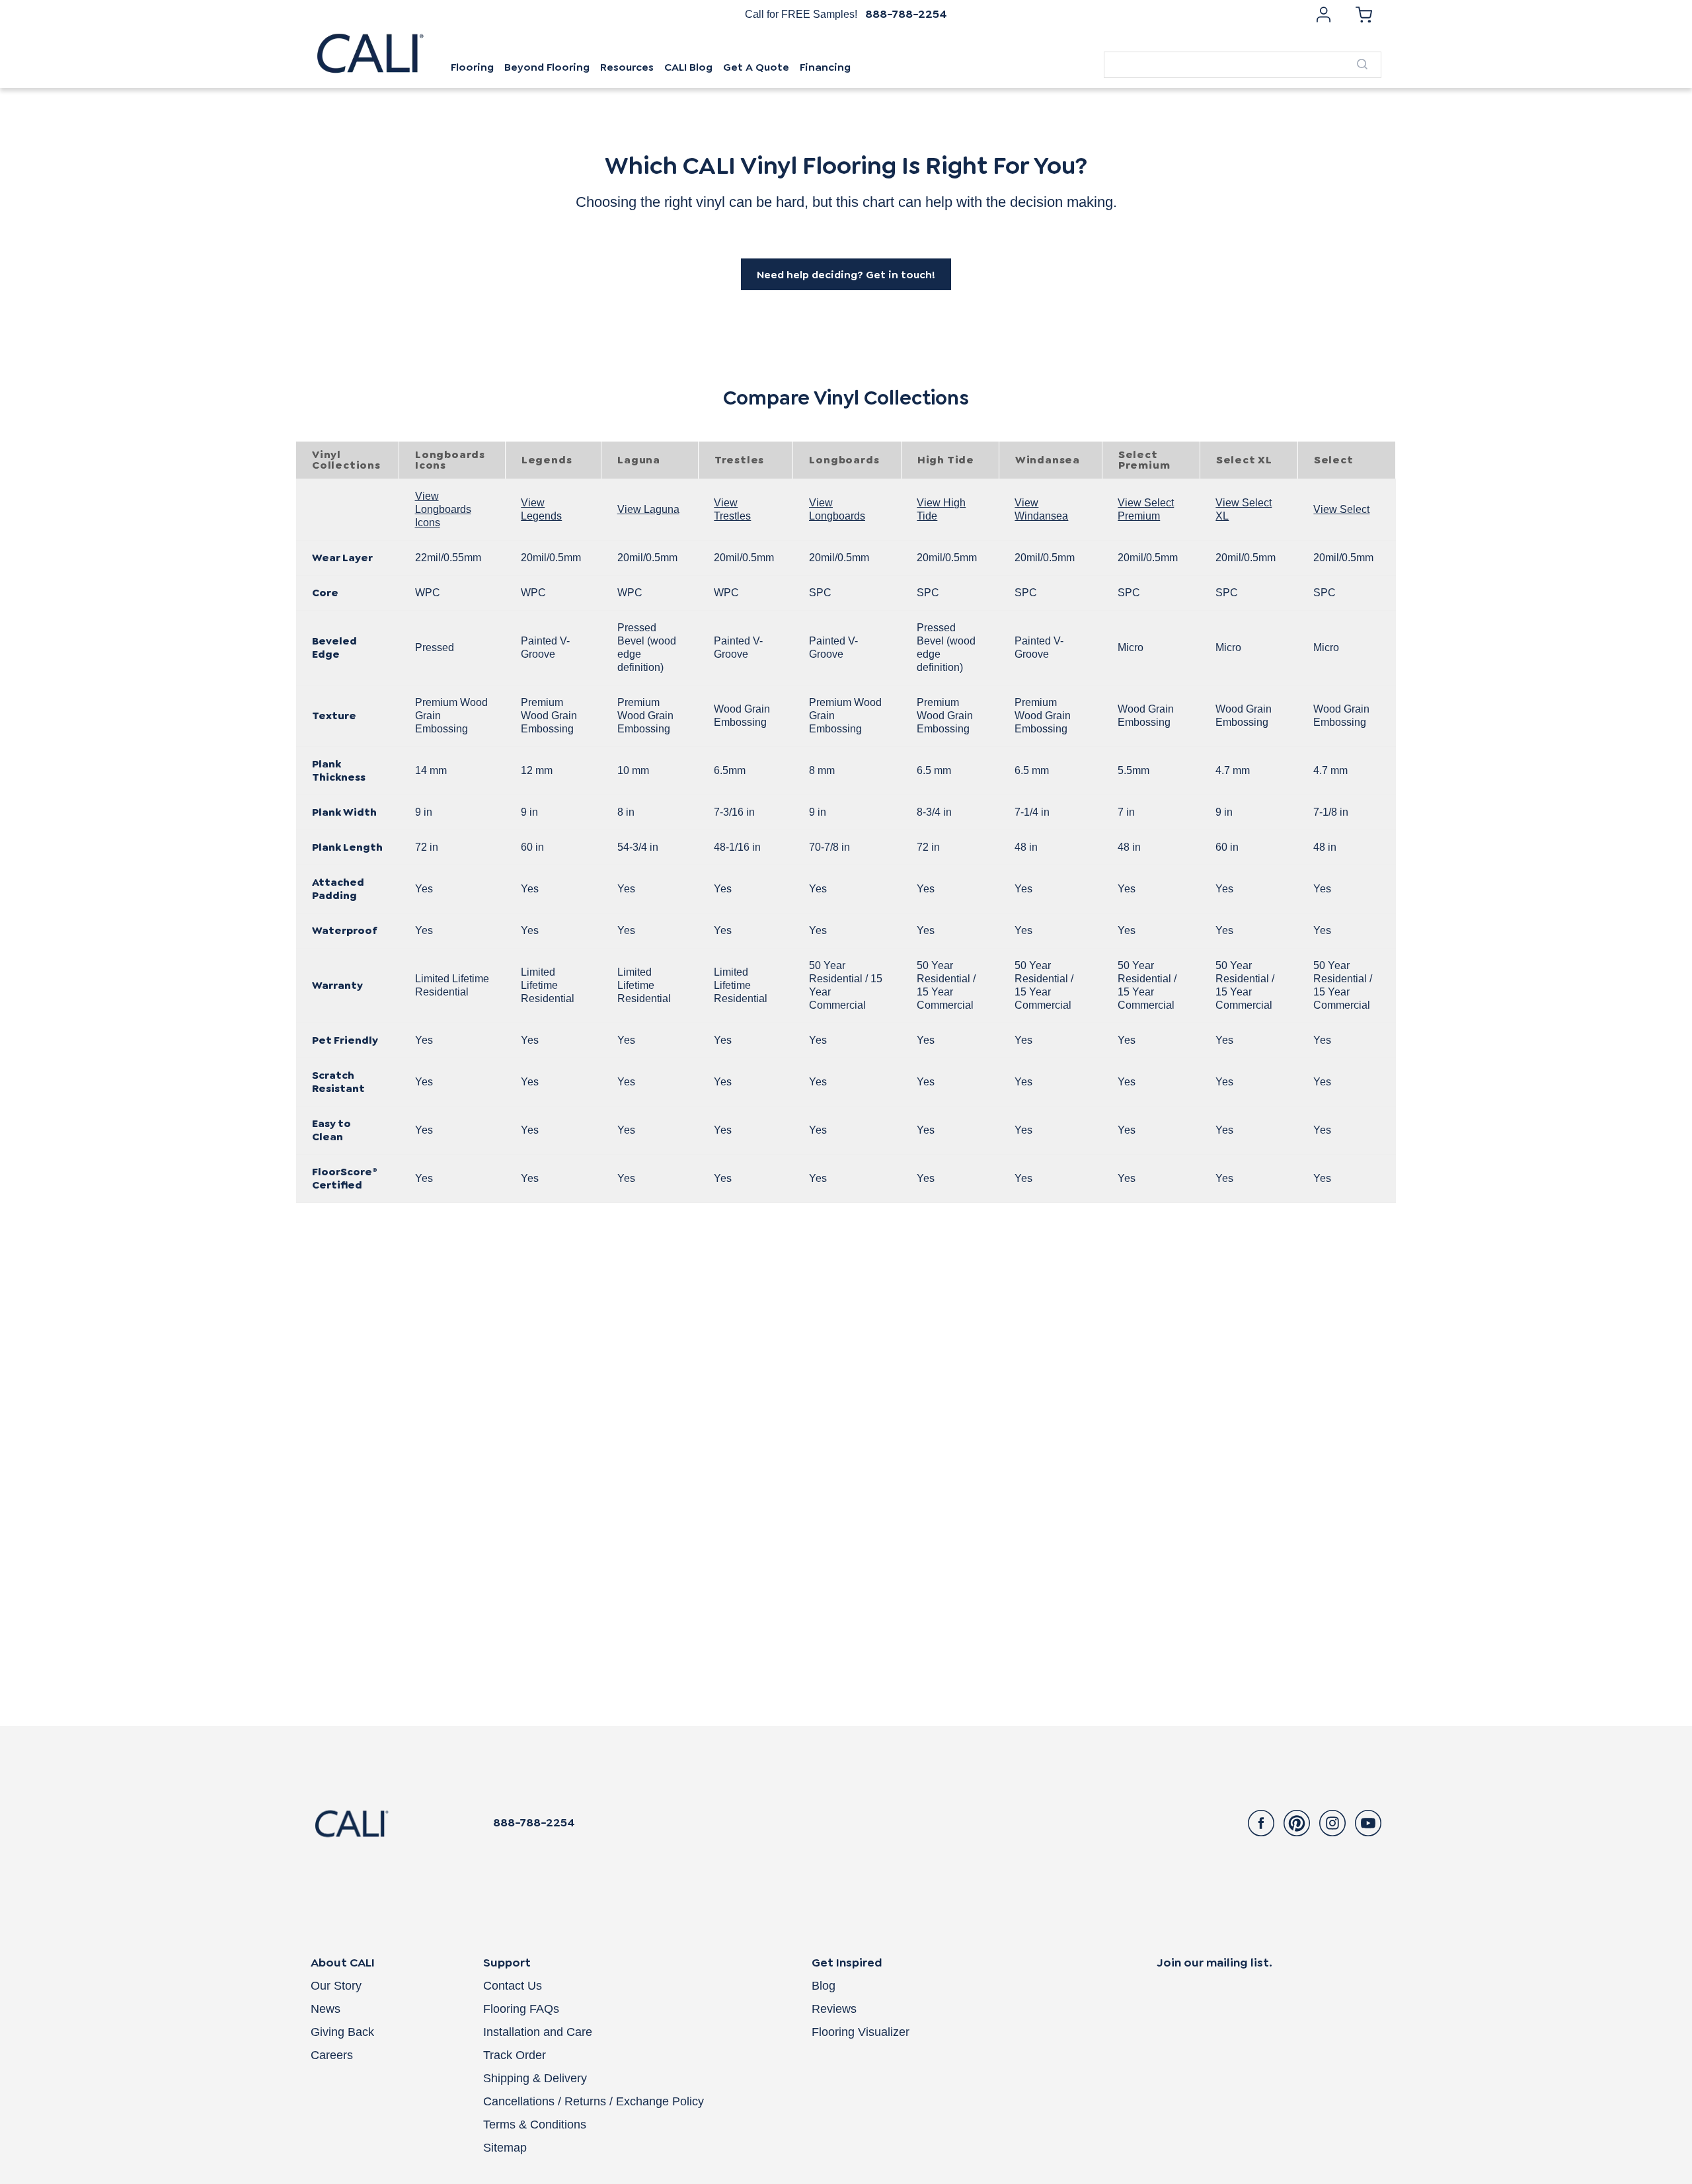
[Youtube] (1368, 1823)
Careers (332, 2055)
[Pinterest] (1297, 1823)
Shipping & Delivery (535, 2078)
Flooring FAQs (521, 2009)
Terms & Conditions (535, 2125)
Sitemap (505, 2148)
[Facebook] (1261, 1823)
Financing (825, 67)
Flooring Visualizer (861, 2032)
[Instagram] (1332, 1823)
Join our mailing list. (1214, 1963)
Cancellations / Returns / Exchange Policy (594, 2101)
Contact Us (513, 1986)
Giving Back (342, 2032)
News (326, 2009)
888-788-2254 (906, 14)
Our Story (336, 1986)
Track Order (515, 2055)
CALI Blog (688, 67)
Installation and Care (538, 2032)
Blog (824, 1986)
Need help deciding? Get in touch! (846, 275)
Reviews (834, 2009)
